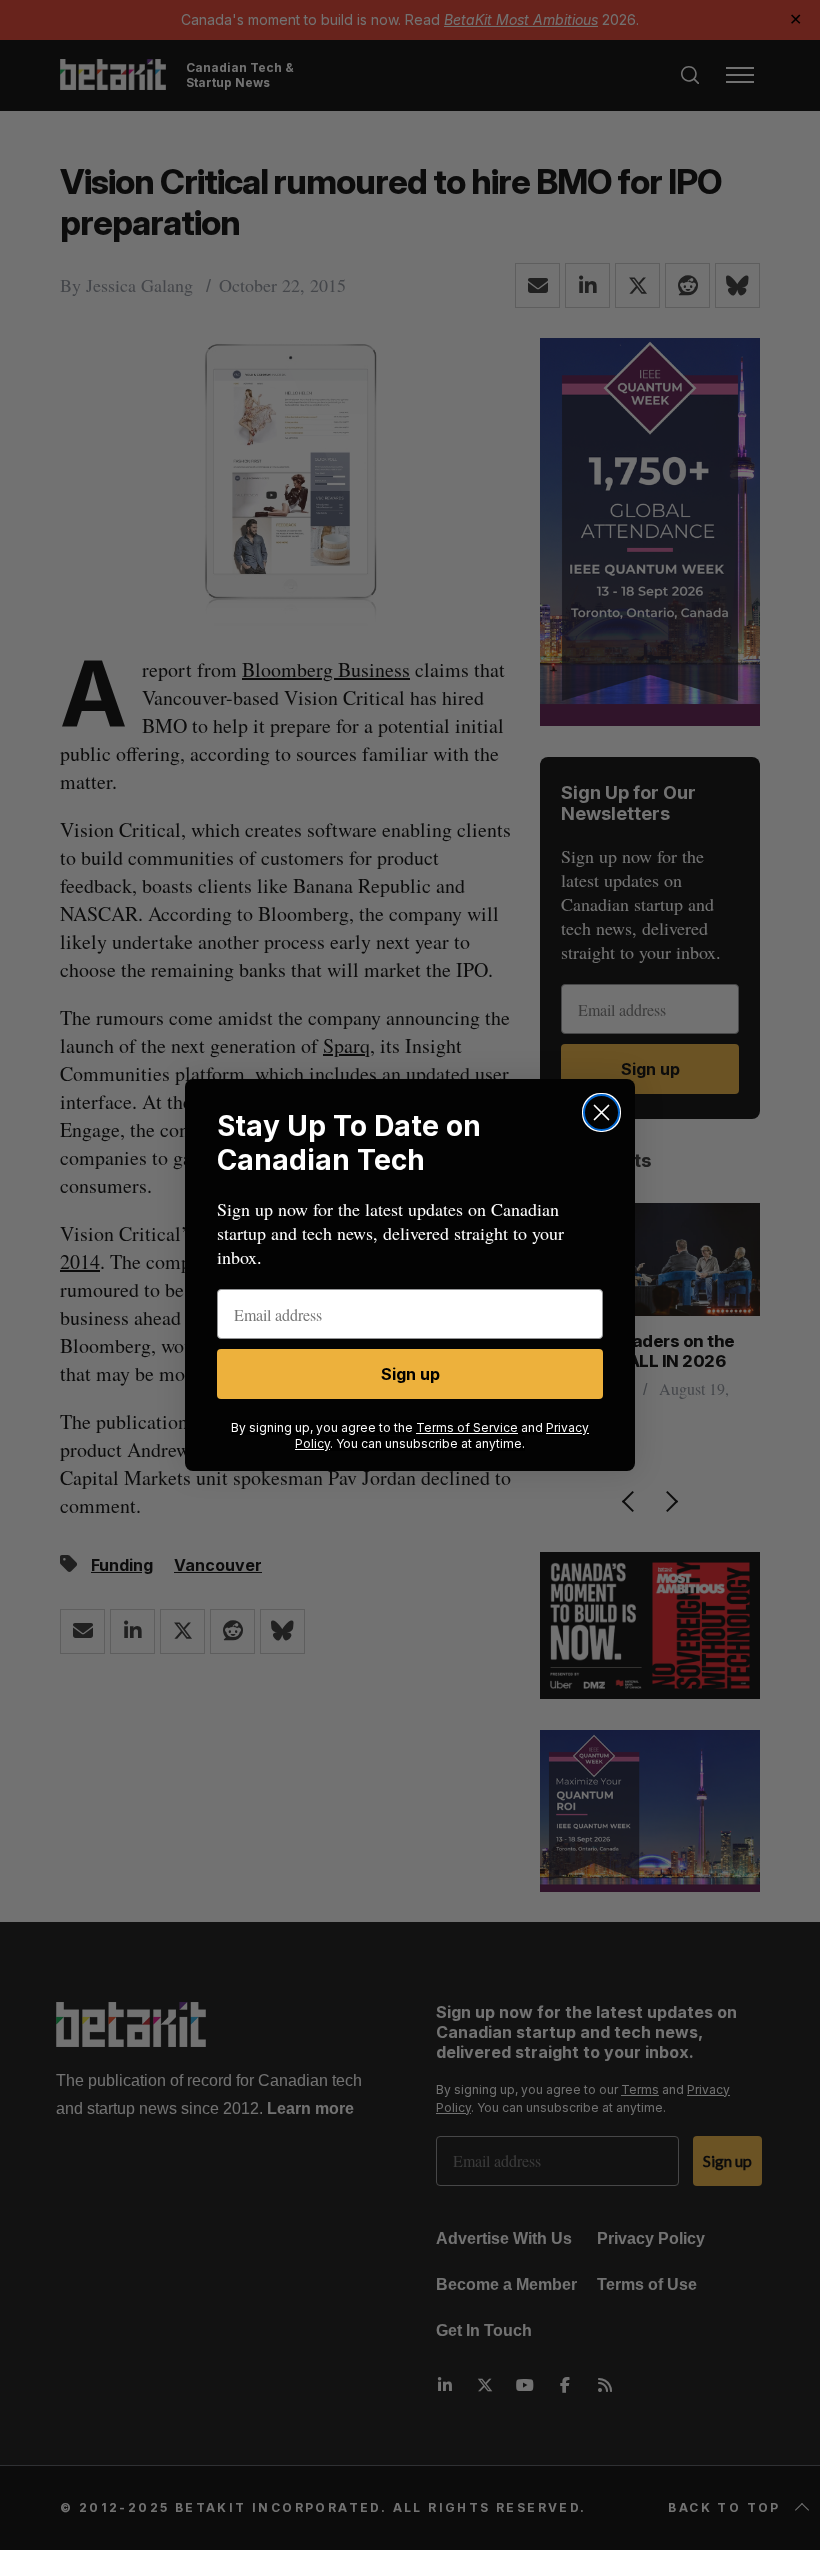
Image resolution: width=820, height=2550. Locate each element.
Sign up (410, 1374)
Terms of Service (467, 1427)
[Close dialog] (601, 1112)
